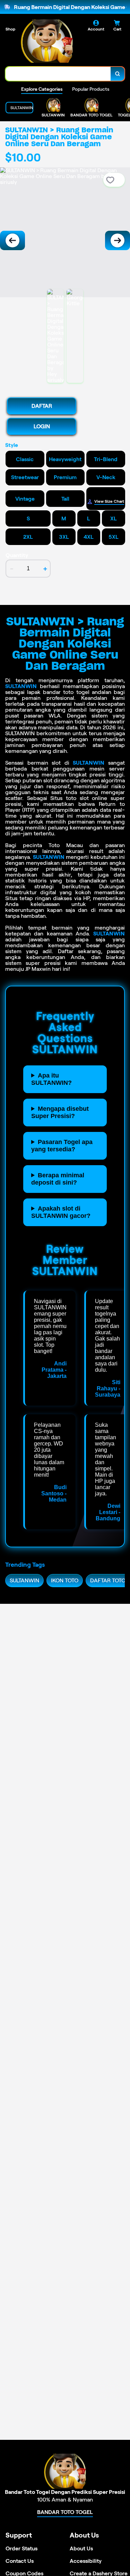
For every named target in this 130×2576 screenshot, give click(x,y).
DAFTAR (42, 406)
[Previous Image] (12, 240)
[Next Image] (118, 240)
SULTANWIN (21, 686)
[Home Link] (47, 41)
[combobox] (58, 74)
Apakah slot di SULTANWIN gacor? (61, 1212)
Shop (10, 29)
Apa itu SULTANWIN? (51, 1079)
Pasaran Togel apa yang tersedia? (62, 1146)
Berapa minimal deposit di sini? (58, 1179)
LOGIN (42, 426)
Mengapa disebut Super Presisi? (60, 1112)
